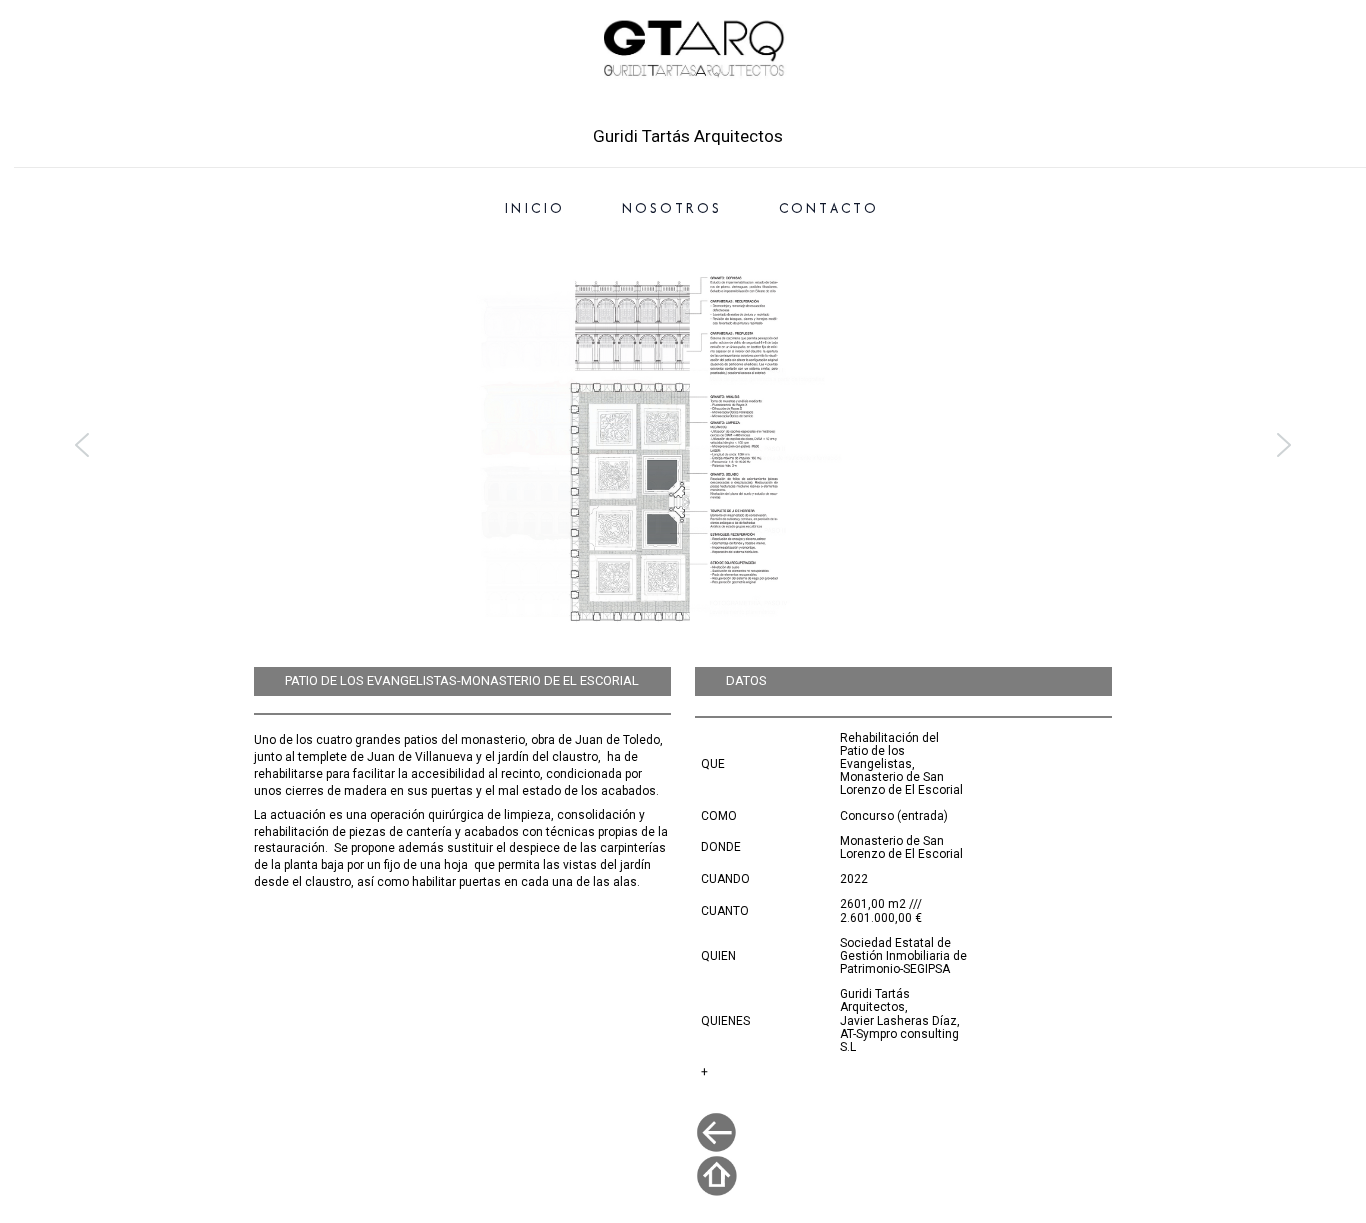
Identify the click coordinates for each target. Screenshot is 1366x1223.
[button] (683, 445)
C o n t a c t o (827, 208)
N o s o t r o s (670, 208)
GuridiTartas (686, 103)
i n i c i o (533, 208)
